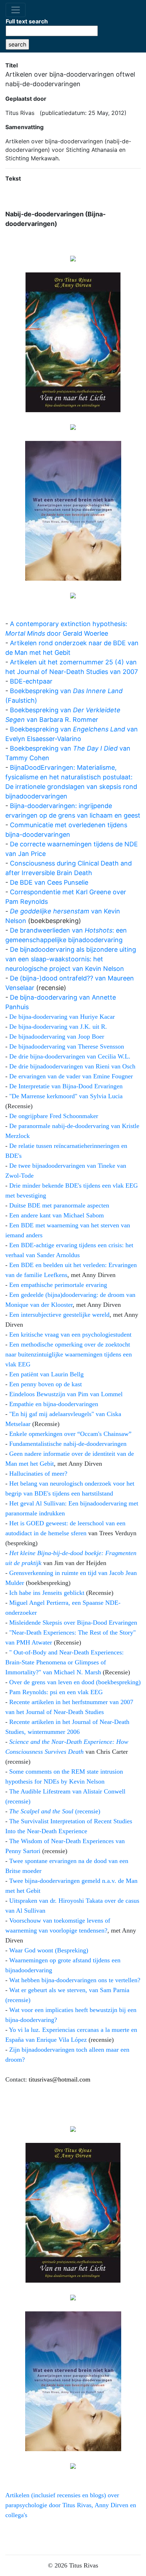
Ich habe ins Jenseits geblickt (47, 1593)
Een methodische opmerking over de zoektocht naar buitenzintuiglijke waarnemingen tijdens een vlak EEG (69, 1354)
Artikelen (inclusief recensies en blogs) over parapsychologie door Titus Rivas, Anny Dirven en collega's (71, 2505)
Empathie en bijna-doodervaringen (54, 1404)
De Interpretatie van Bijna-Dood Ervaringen (66, 1086)
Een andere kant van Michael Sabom (57, 1215)
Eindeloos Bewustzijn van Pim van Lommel (66, 1394)
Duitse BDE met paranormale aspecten (59, 1205)
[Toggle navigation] (16, 10)
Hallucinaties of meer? (38, 1474)
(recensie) (55, 1811)
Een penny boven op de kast (46, 1384)
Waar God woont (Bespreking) (49, 1950)
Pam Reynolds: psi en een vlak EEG (56, 1692)
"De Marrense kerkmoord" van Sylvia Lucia (66, 1096)
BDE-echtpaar (31, 681)
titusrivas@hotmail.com (60, 2079)
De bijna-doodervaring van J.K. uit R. (58, 1027)
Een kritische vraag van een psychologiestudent (70, 1334)
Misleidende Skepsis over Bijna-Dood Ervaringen (73, 1623)
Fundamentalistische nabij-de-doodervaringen (68, 1444)
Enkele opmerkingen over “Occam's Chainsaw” (70, 1434)
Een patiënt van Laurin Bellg (46, 1374)
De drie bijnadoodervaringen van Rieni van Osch (72, 1066)
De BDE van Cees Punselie (49, 882)
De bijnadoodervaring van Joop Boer (57, 1037)
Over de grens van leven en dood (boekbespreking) (75, 1682)
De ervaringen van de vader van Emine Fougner (71, 1076)
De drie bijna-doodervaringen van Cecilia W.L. (70, 1056)
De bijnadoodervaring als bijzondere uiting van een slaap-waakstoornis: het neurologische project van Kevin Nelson (71, 959)
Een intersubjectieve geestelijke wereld (59, 1315)
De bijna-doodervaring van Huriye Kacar (62, 1017)
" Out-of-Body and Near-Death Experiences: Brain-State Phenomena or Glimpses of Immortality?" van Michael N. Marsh (64, 1662)
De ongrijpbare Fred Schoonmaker (54, 1116)
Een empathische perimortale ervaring (58, 1285)
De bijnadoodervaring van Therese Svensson (67, 1046)
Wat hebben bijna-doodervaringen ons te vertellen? (75, 1980)
